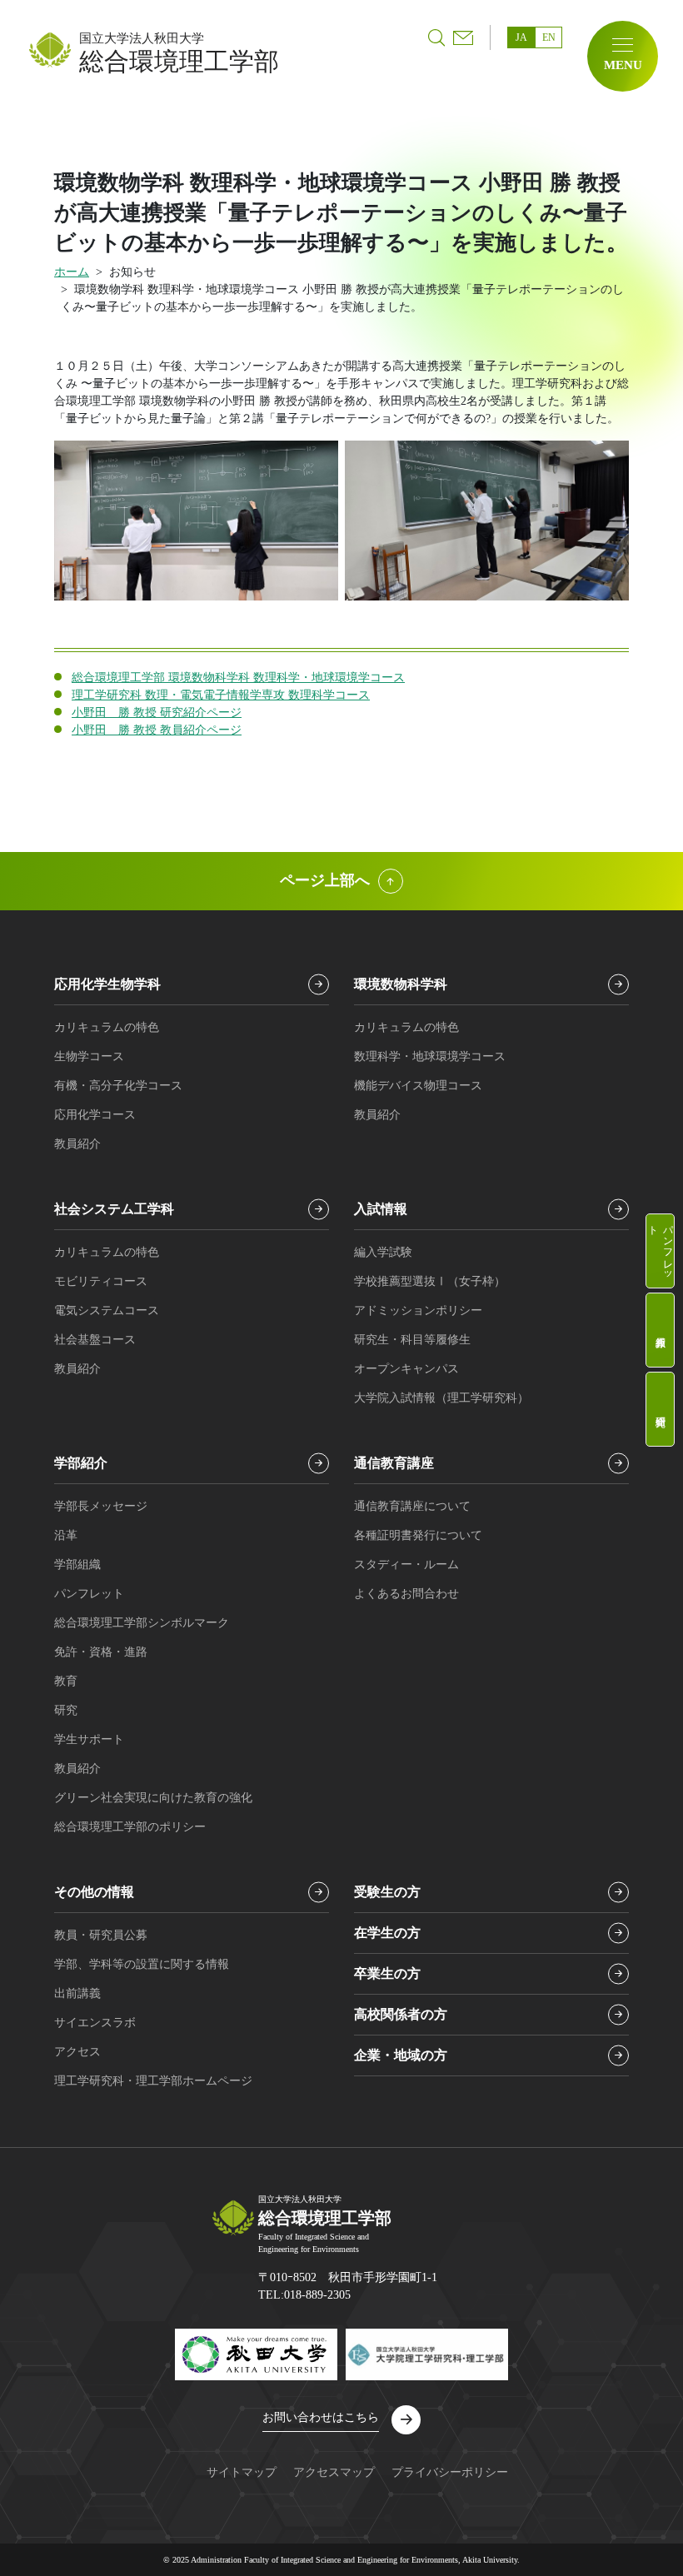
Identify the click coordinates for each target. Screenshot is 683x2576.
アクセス (77, 2052)
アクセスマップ (334, 2472)
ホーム (72, 272)
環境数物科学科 (401, 984)
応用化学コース (95, 1115)
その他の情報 (94, 1892)
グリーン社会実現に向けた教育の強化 (153, 1798)
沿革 (66, 1535)
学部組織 (77, 1565)
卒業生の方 (387, 1973)
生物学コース (89, 1056)
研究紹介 (660, 1409)
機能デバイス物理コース (418, 1086)
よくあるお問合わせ (406, 1594)
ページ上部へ (325, 880)
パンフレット (661, 1248)
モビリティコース (101, 1281)
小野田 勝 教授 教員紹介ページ (157, 730)
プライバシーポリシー (450, 2472)
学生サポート (89, 1739)
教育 (66, 1681)
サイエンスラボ (95, 2023)
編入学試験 (383, 1252)
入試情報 (381, 1209)
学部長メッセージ (101, 1506)
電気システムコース (107, 1310)
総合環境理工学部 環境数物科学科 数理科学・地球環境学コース (238, 678)
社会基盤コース (95, 1340)
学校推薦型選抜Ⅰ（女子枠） (430, 1281)
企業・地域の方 (401, 2055)
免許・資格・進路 (101, 1652)
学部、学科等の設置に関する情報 (142, 1964)
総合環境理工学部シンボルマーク (142, 1623)
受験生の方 (387, 1892)
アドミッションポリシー (418, 1310)
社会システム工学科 (114, 1209)
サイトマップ (242, 2472)
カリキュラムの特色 (107, 1027)
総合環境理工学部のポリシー (130, 1827)
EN (549, 37)
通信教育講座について (412, 1506)
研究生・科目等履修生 (412, 1340)
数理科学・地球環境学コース (430, 1056)
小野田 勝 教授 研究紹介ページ (157, 713)
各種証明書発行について (418, 1535)
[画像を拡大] (317, 462)
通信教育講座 (394, 1463)
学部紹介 (81, 1463)
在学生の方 (387, 1933)
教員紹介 (660, 1330)
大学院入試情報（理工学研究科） (441, 1398)
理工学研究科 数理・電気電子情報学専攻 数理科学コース (221, 695)
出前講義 (77, 1993)
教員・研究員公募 (101, 1935)
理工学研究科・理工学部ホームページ (153, 2081)
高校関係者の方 (401, 2014)
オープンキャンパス (406, 1369)
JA (521, 37)
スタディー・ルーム (406, 1565)
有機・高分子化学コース (118, 1086)
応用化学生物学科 (107, 984)
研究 (66, 1710)
